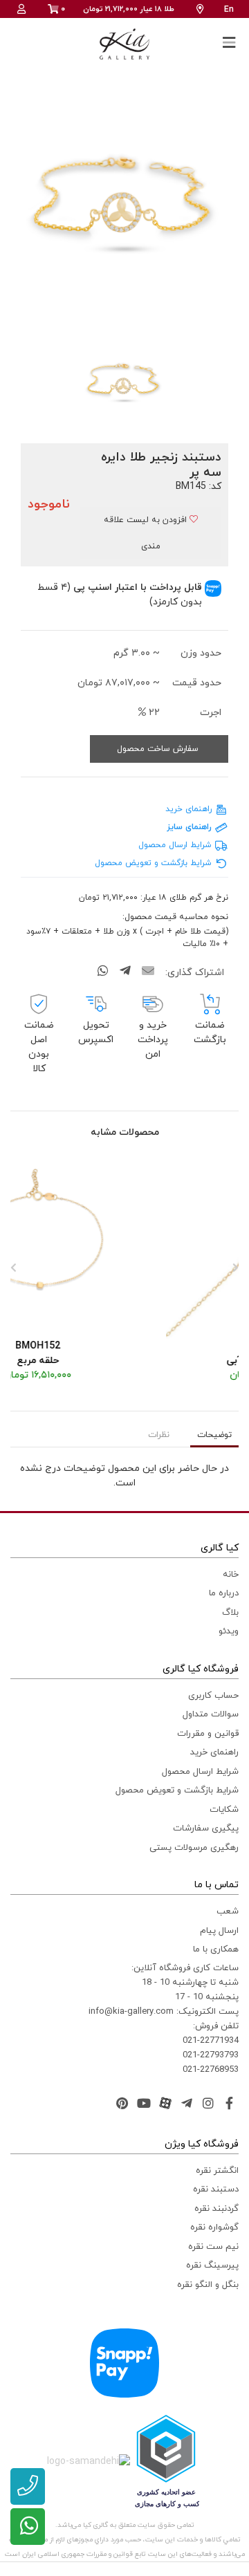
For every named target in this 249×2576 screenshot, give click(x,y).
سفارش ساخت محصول (159, 749)
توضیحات (214, 1435)
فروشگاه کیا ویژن (202, 2144)
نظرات (159, 1435)
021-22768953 (211, 2070)
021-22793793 (211, 2055)
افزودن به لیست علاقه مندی (147, 533)
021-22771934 (211, 2041)
